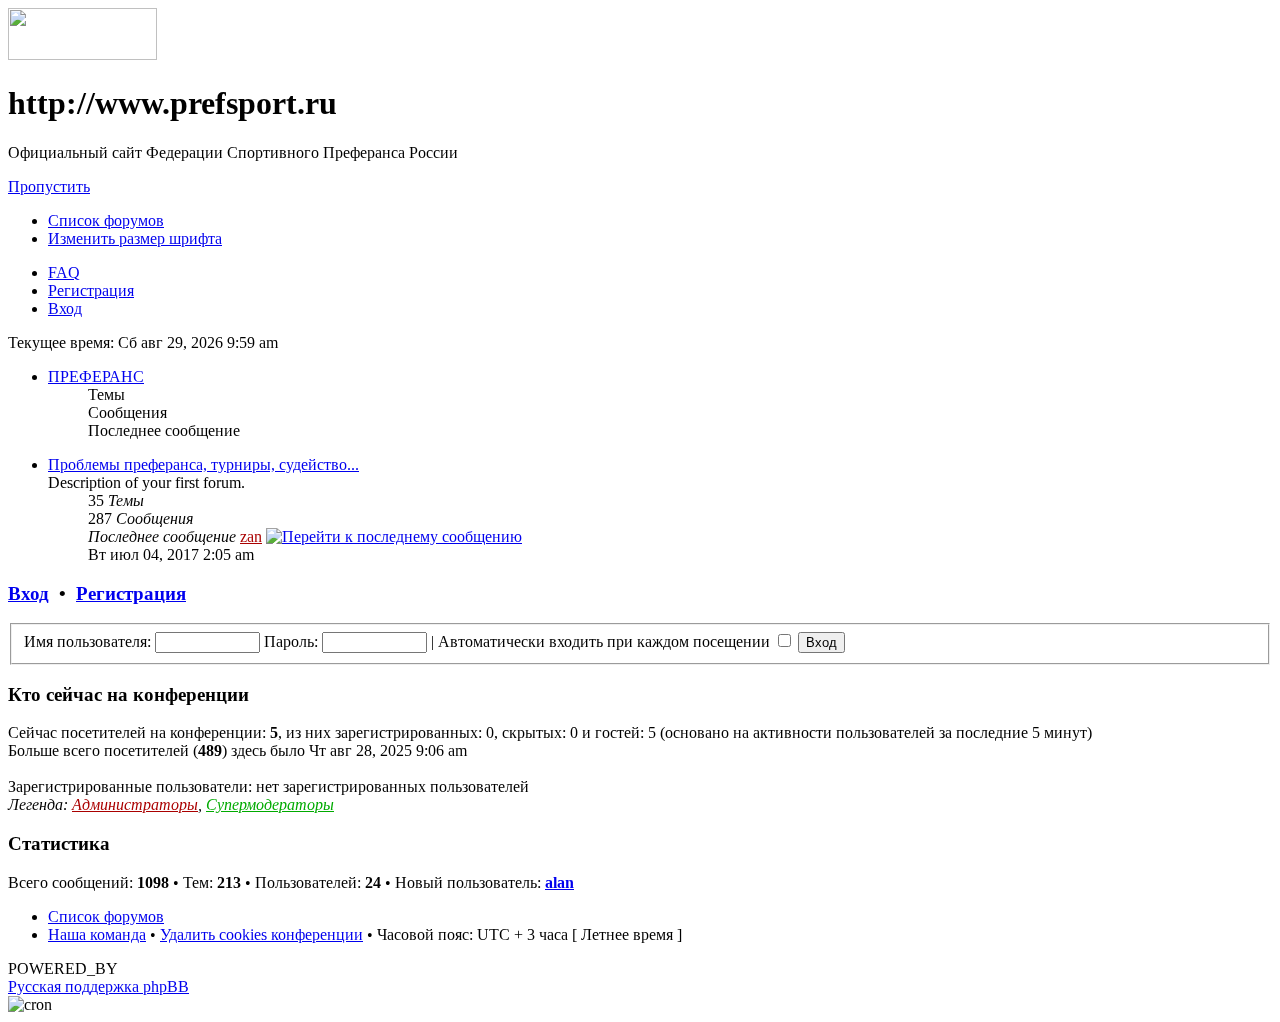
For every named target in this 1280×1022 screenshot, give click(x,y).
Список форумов (106, 220)
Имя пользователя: (87, 641)
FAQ (64, 272)
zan (251, 536)
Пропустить (49, 186)
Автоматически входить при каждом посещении (606, 641)
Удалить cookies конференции (261, 934)
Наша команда (97, 934)
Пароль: (291, 641)
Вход (65, 308)
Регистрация (91, 290)
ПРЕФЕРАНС (96, 376)
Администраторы (135, 804)
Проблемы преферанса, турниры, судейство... (203, 464)
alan (559, 882)
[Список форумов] (82, 54)
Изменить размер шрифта (135, 238)
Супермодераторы (270, 804)
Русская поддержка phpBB (98, 986)
